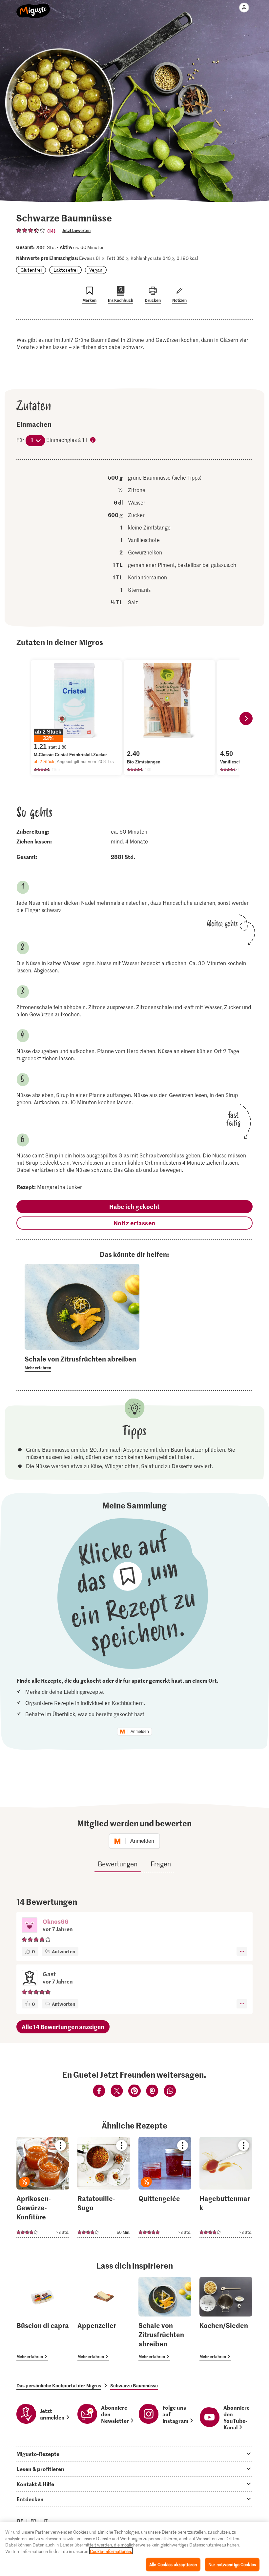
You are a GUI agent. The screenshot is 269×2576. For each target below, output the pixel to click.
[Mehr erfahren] (82, 1363)
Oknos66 (56, 1921)
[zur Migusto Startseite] (33, 7)
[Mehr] (242, 1951)
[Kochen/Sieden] (226, 2319)
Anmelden (140, 1732)
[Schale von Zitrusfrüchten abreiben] (165, 2319)
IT (46, 2521)
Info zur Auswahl (93, 440)
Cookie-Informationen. (111, 2551)
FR (33, 2521)
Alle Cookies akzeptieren (173, 2564)
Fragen (161, 1864)
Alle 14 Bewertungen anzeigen (63, 2027)
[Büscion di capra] (43, 2319)
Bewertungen (118, 1864)
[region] (134, 2549)
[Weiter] (246, 718)
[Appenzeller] (104, 2319)
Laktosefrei (65, 270)
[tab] (134, 2454)
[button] (30, 1926)
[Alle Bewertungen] (31, 230)
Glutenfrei (31, 270)
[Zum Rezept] (43, 2187)
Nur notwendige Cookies (232, 2564)
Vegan (96, 270)
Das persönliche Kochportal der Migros (59, 2385)
